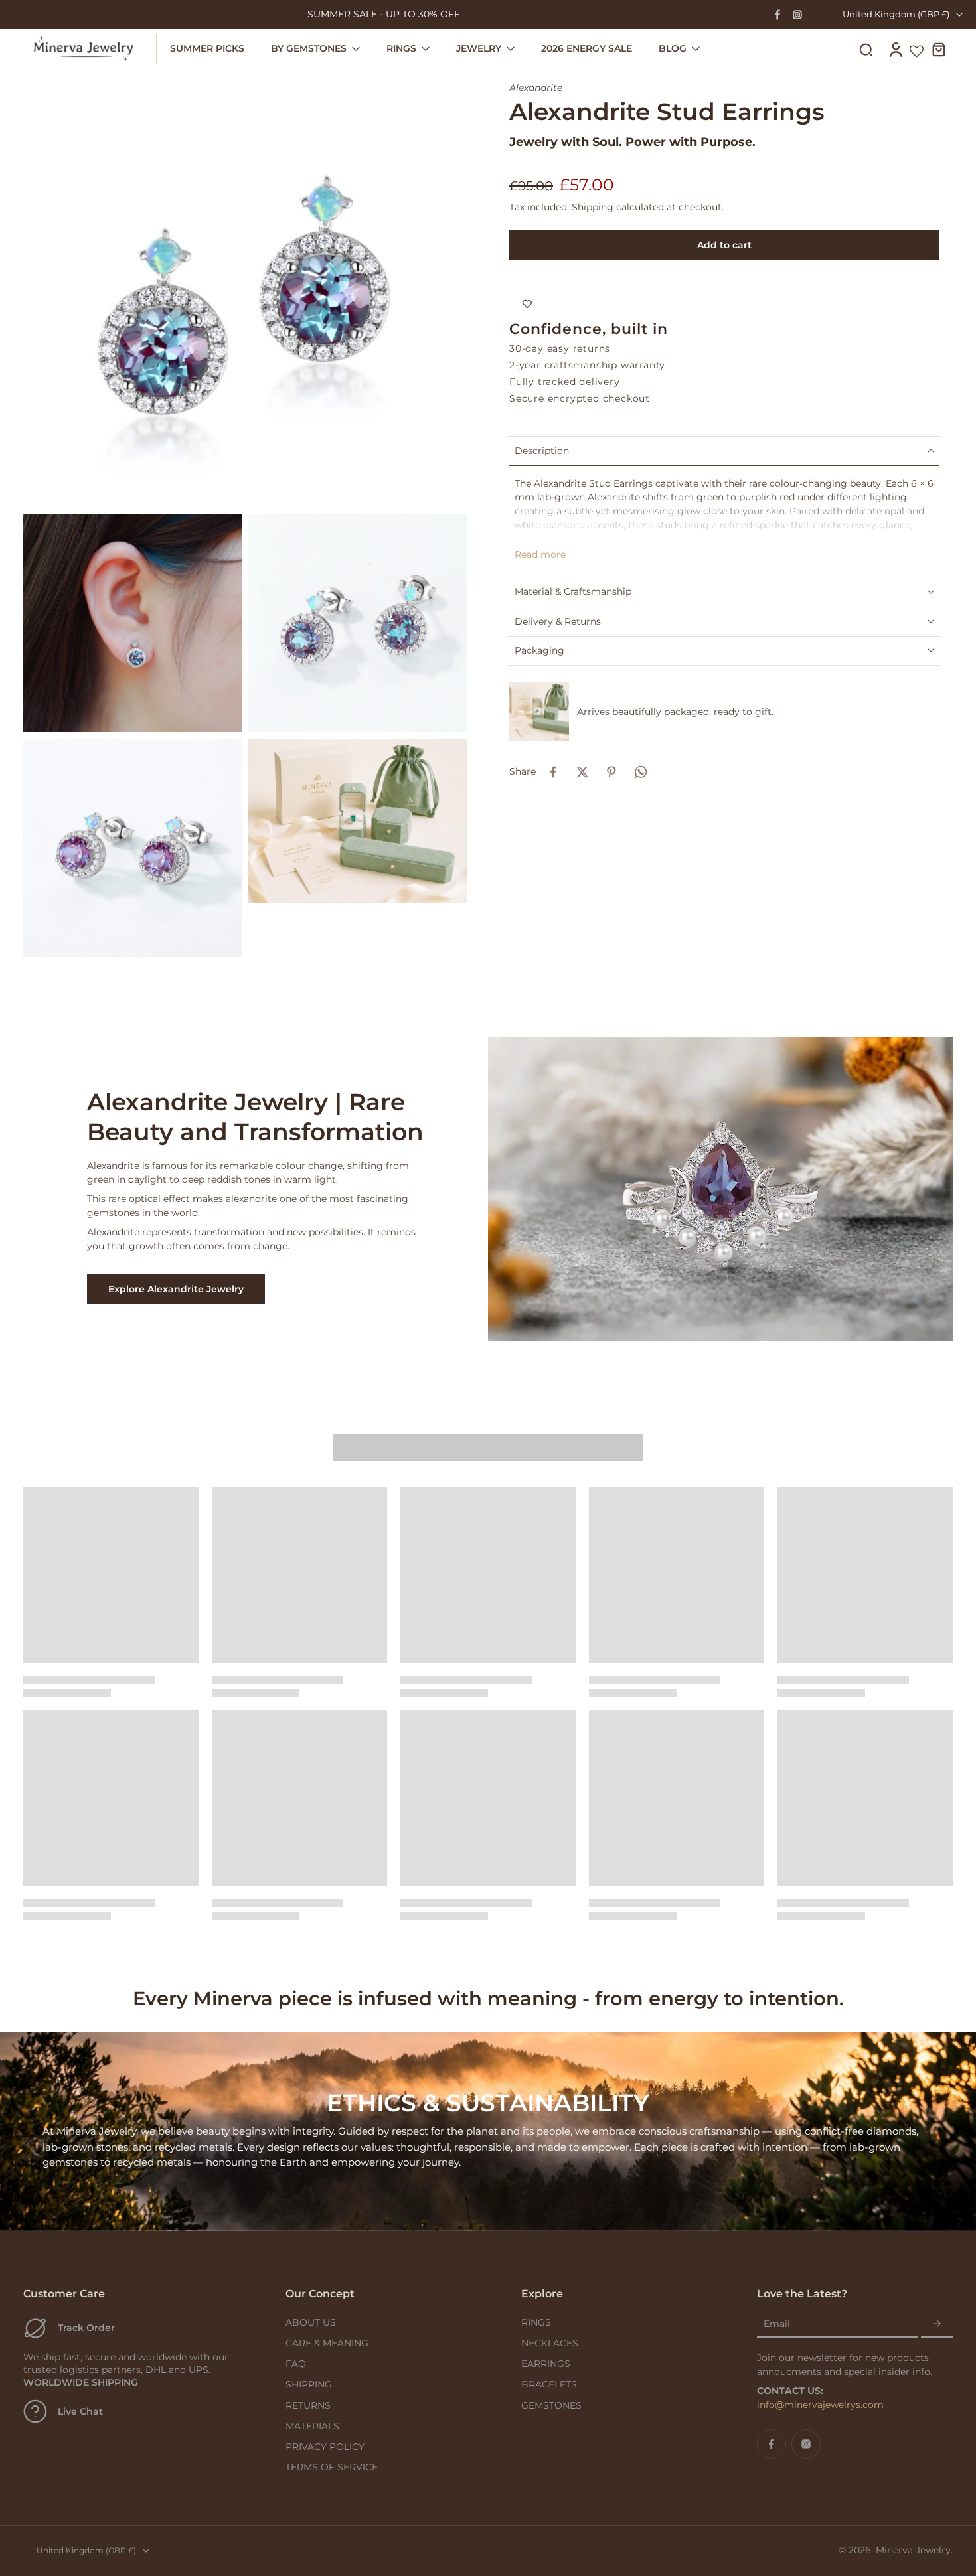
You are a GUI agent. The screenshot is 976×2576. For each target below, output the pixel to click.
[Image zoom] (245, 285)
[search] (866, 49)
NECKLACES (550, 2343)
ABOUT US (311, 2322)
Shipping (594, 207)
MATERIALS (312, 2426)
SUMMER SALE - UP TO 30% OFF (384, 14)
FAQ (296, 2364)
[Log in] (895, 49)
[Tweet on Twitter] (582, 772)
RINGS (536, 2322)
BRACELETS (549, 2384)
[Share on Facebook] (553, 772)
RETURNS (308, 2405)
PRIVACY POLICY (325, 2447)
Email (777, 2324)
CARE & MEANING (327, 2343)
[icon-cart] (938, 49)
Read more (540, 554)
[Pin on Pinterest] (611, 772)
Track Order (86, 2328)
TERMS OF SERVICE (332, 2467)
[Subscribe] (937, 2324)
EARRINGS (546, 2364)
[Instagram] (797, 15)
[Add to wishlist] (527, 304)
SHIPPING (309, 2384)
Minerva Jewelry (913, 2550)
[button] (724, 245)
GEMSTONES (551, 2405)
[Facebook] (777, 15)
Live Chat (80, 2411)
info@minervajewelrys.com (820, 2405)
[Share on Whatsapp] (641, 772)
